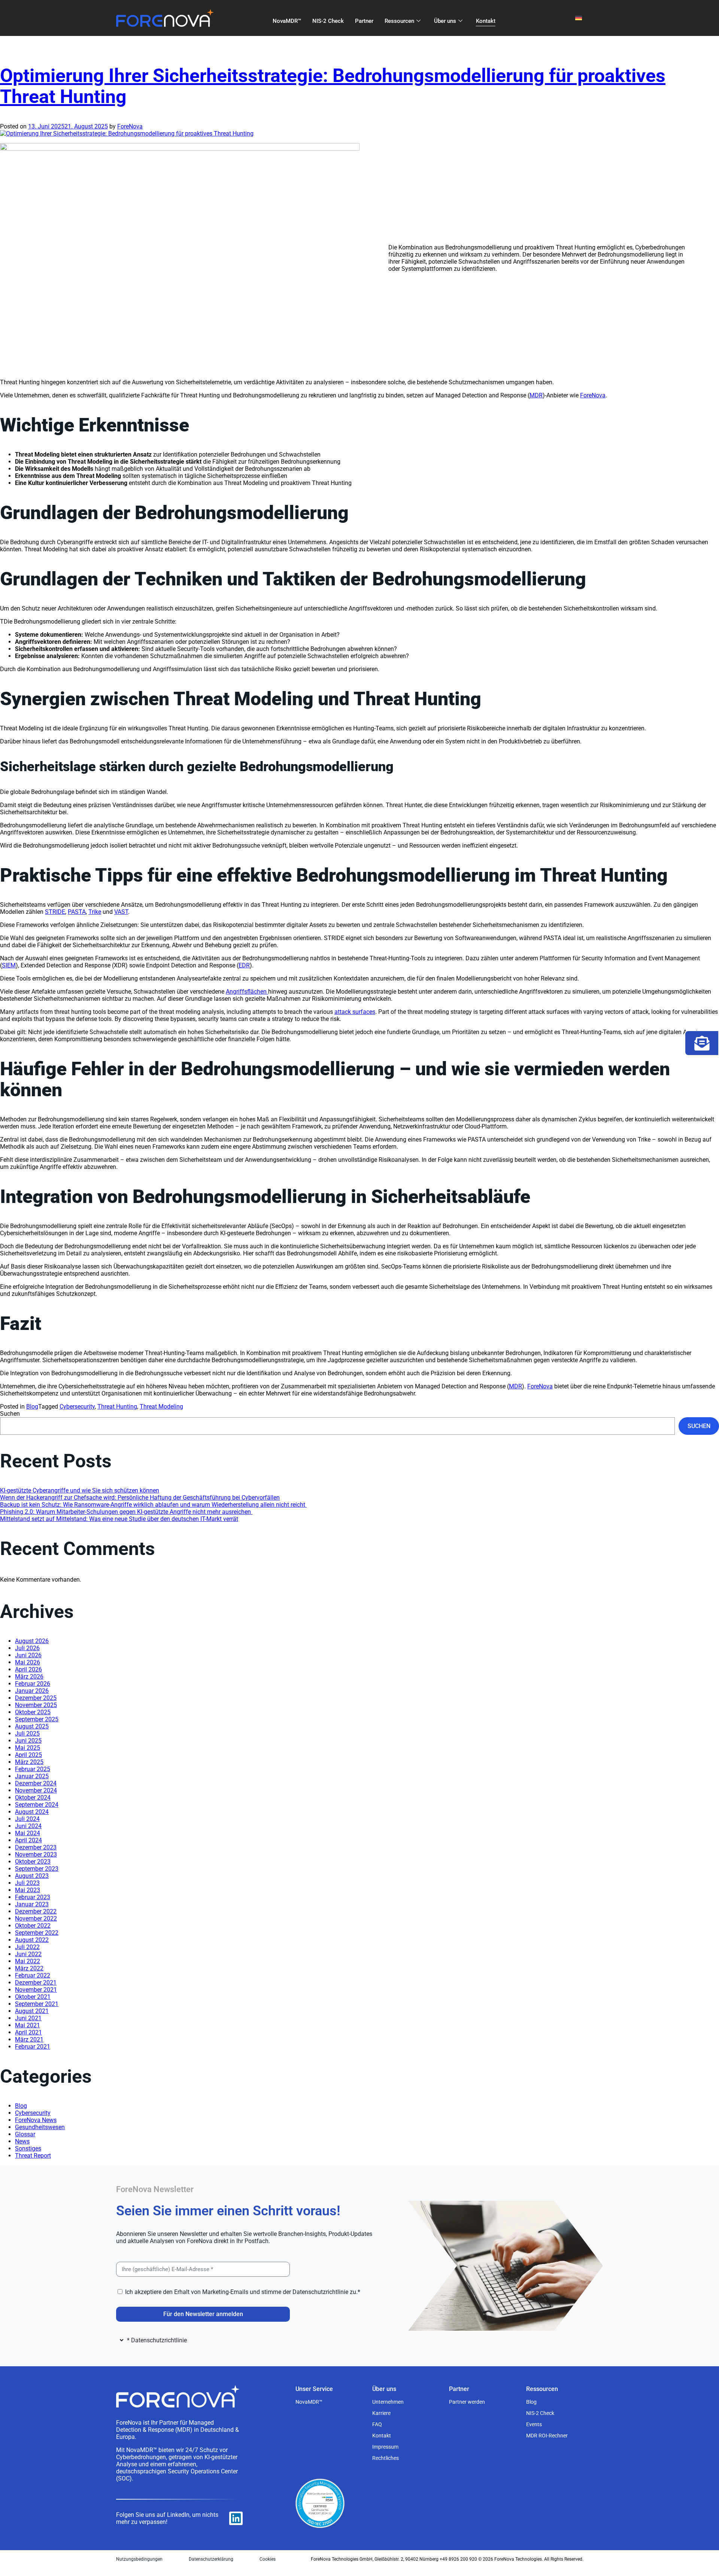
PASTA (77, 912)
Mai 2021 (28, 2025)
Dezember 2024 (36, 1783)
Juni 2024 (28, 1826)
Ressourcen (399, 21)
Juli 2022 (27, 1947)
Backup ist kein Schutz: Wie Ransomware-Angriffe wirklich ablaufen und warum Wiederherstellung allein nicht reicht (153, 1505)
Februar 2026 (33, 1684)
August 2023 (32, 1876)
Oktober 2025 (33, 1712)
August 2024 (32, 1812)
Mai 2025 (28, 1748)
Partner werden (467, 2402)
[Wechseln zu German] (579, 18)
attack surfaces (355, 1012)
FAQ (377, 2424)
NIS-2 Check (328, 21)
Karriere (381, 2413)
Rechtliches (386, 2458)
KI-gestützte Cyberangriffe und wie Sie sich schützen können (80, 1490)
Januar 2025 (32, 1776)
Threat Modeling (161, 1407)
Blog (32, 1407)
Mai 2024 (28, 1833)
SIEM (9, 965)
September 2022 (37, 1933)
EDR (244, 965)
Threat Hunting (117, 1407)
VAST (121, 912)
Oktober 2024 (33, 1798)
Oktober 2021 (33, 1997)
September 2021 (37, 2004)
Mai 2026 (28, 1662)
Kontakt (486, 21)
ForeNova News (36, 2120)
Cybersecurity (77, 1407)
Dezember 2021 (36, 1983)
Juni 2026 (28, 1655)
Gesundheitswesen (40, 2127)
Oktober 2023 (33, 1862)
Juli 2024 (27, 1819)
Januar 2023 (32, 1904)
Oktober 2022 (33, 1926)
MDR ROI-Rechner (547, 2436)
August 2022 (32, 1940)
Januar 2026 (32, 1691)
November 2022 (36, 1919)
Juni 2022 (28, 1954)
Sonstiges (28, 2148)
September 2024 (37, 1805)
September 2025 (37, 1719)
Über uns (445, 21)
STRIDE (55, 912)
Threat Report (33, 2156)
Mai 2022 (28, 1961)
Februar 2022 (33, 1975)
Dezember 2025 (36, 1698)
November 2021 (36, 1990)
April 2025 (28, 1755)
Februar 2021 (33, 2047)
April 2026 (28, 1669)
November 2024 (36, 1790)
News (22, 2141)
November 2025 (36, 1705)
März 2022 (29, 1968)
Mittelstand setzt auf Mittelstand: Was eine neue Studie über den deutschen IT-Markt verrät (119, 1519)
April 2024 (28, 1840)
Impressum (385, 2447)
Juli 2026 (27, 1648)
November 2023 (36, 1854)
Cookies (268, 2559)
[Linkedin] (236, 2518)
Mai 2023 (28, 1890)
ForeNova (130, 126)
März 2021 (29, 2039)
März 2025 (29, 1762)
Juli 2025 (27, 1734)
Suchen (10, 1414)
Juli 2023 (27, 1883)
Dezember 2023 (36, 1847)
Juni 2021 (28, 2018)
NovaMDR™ (287, 21)
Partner (364, 21)
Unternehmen (388, 2402)
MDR (536, 395)
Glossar (25, 2134)
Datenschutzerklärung (211, 2559)
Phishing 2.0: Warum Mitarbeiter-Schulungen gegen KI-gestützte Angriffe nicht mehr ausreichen (126, 1512)
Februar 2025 (33, 1769)
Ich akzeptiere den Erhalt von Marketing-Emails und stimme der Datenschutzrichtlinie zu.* (243, 2292)
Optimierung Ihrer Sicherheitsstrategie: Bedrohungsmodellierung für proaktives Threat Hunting (333, 86)
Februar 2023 (33, 1897)
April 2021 (28, 2032)
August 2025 (32, 1726)
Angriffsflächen (247, 992)
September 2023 (37, 1869)
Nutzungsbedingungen (139, 2559)
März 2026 (29, 1677)
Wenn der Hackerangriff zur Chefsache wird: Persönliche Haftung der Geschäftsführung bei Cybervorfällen (140, 1498)
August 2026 (32, 1641)
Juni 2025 (28, 1741)
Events (534, 2424)
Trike (95, 912)
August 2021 (32, 2011)
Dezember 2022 (36, 1911)
